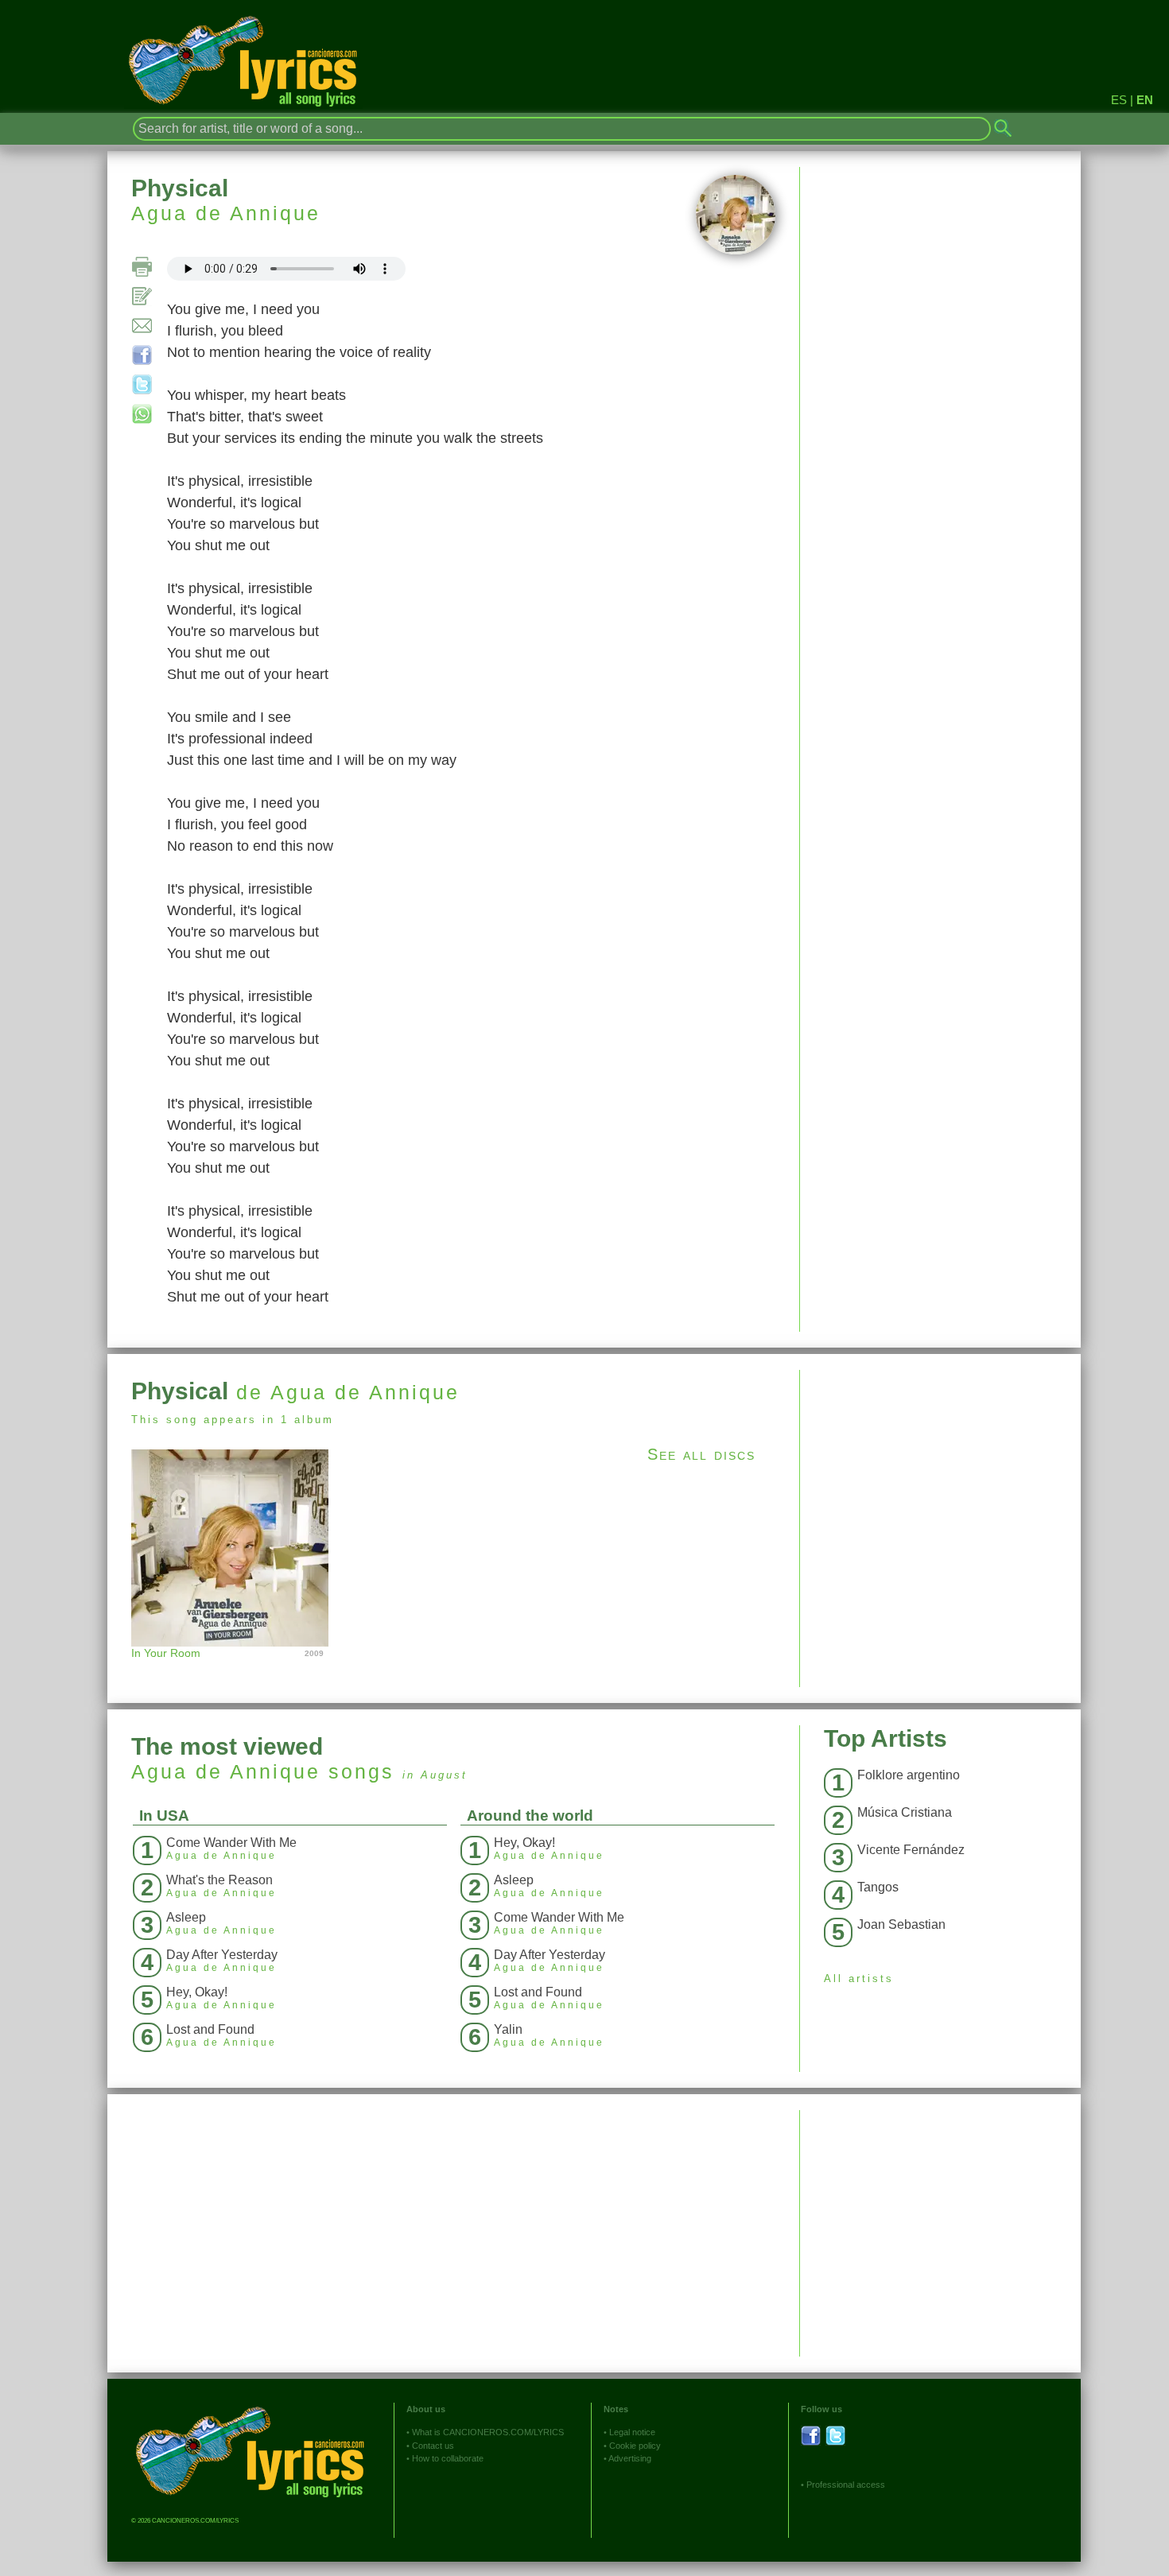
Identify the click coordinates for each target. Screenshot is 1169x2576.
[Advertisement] (940, 1481)
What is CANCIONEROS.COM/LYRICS (488, 2432)
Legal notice (632, 2432)
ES (1119, 100)
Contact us (433, 2446)
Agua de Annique (226, 213)
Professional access (846, 2485)
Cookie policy (635, 2446)
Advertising (630, 2458)
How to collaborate (448, 2458)
